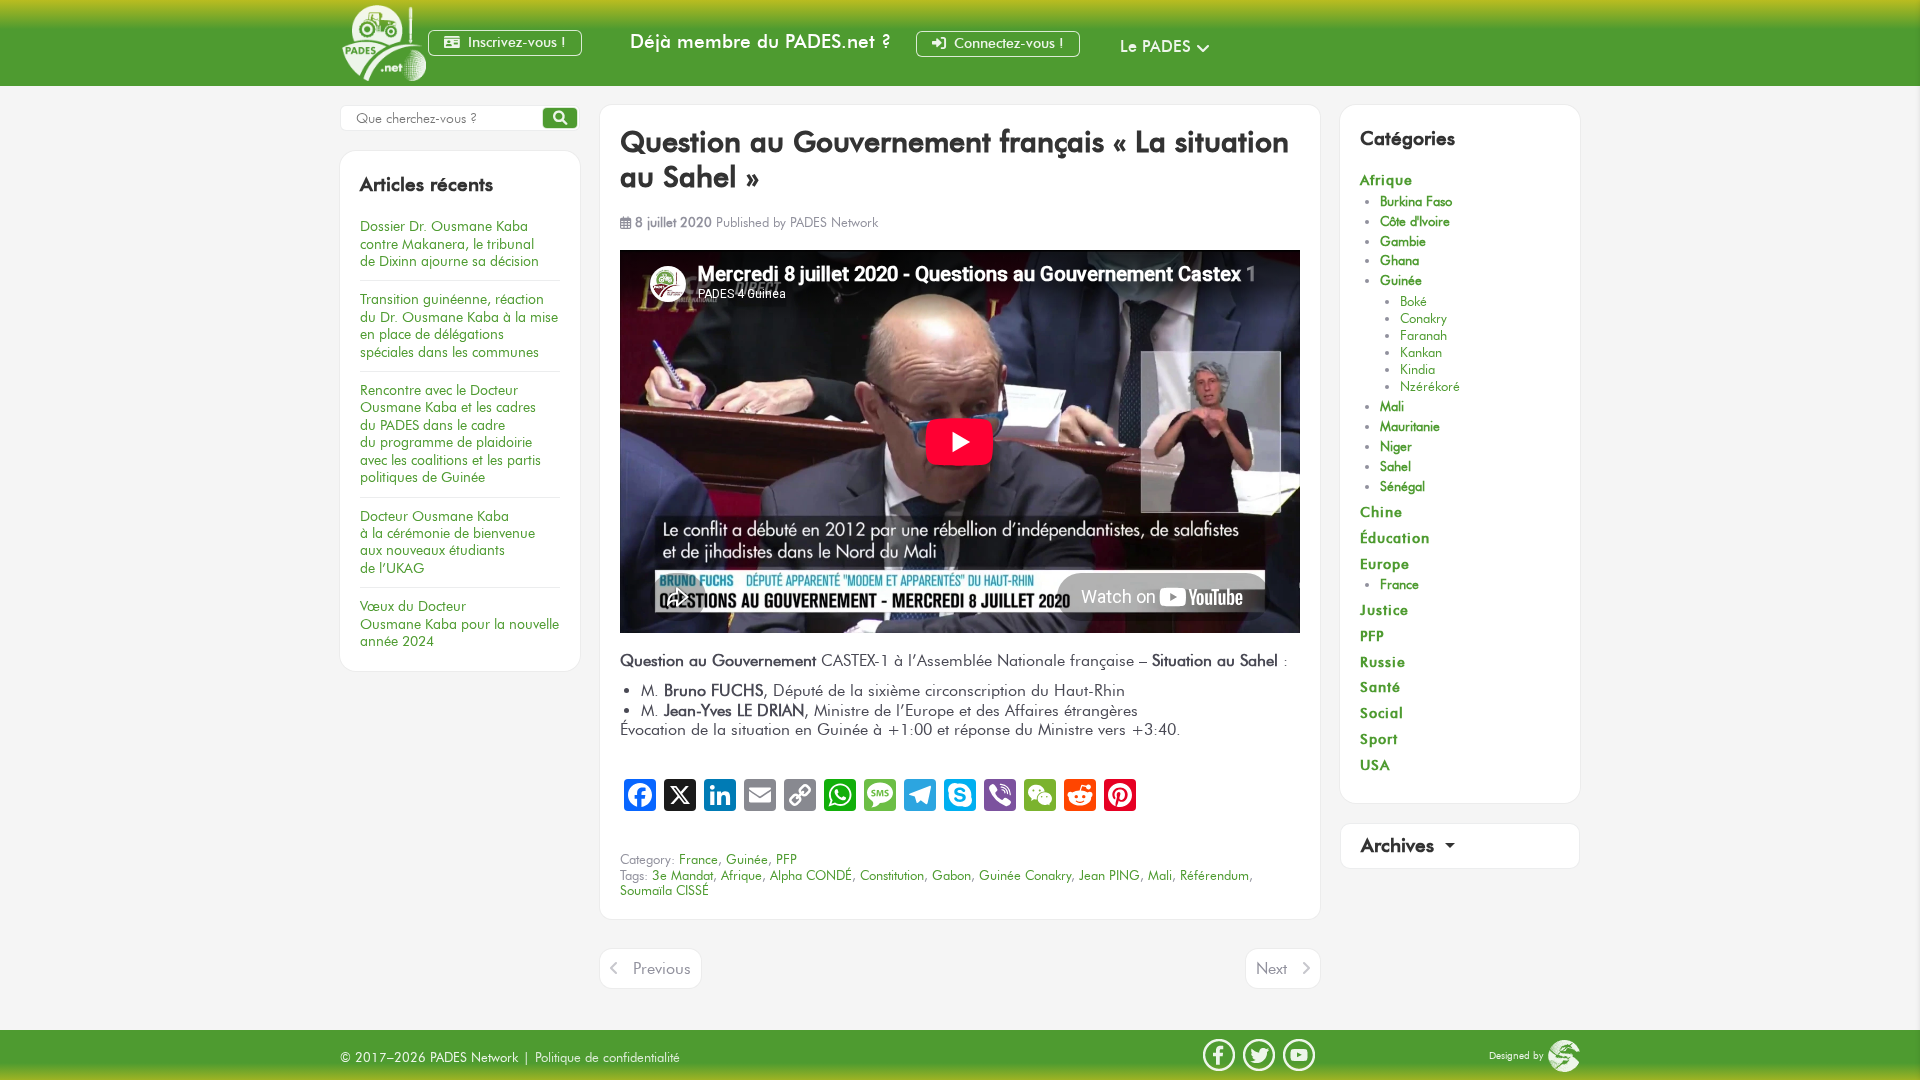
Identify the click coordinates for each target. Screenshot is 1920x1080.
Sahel (1395, 466)
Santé (1380, 687)
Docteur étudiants (447, 542)
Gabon (951, 875)
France (1399, 584)
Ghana (1399, 260)
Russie (1383, 662)
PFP (1372, 636)
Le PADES (1155, 46)
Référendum (1214, 875)
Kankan (1421, 352)
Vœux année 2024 (459, 623)
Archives (1400, 845)
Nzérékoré (1430, 386)
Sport (1379, 739)
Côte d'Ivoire (1415, 221)
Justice (1384, 610)
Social (1382, 713)
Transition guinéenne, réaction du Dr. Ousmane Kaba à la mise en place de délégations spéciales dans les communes (459, 325)
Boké (1413, 301)
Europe (1385, 564)
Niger (1396, 446)
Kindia (1417, 369)
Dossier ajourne (449, 243)
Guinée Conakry (1025, 875)
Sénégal (1402, 486)
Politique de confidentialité (607, 1057)
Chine (1381, 512)
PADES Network (834, 222)
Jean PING (1109, 875)
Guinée (1401, 280)
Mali (1392, 406)
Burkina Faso (1416, 201)
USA (1375, 765)
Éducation (1395, 538)
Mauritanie (1410, 426)
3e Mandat (682, 875)
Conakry (1423, 318)
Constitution (892, 875)
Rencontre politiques (450, 433)
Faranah (1423, 335)
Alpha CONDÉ (811, 875)
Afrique (1386, 180)
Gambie (1403, 241)
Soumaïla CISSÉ (664, 890)
